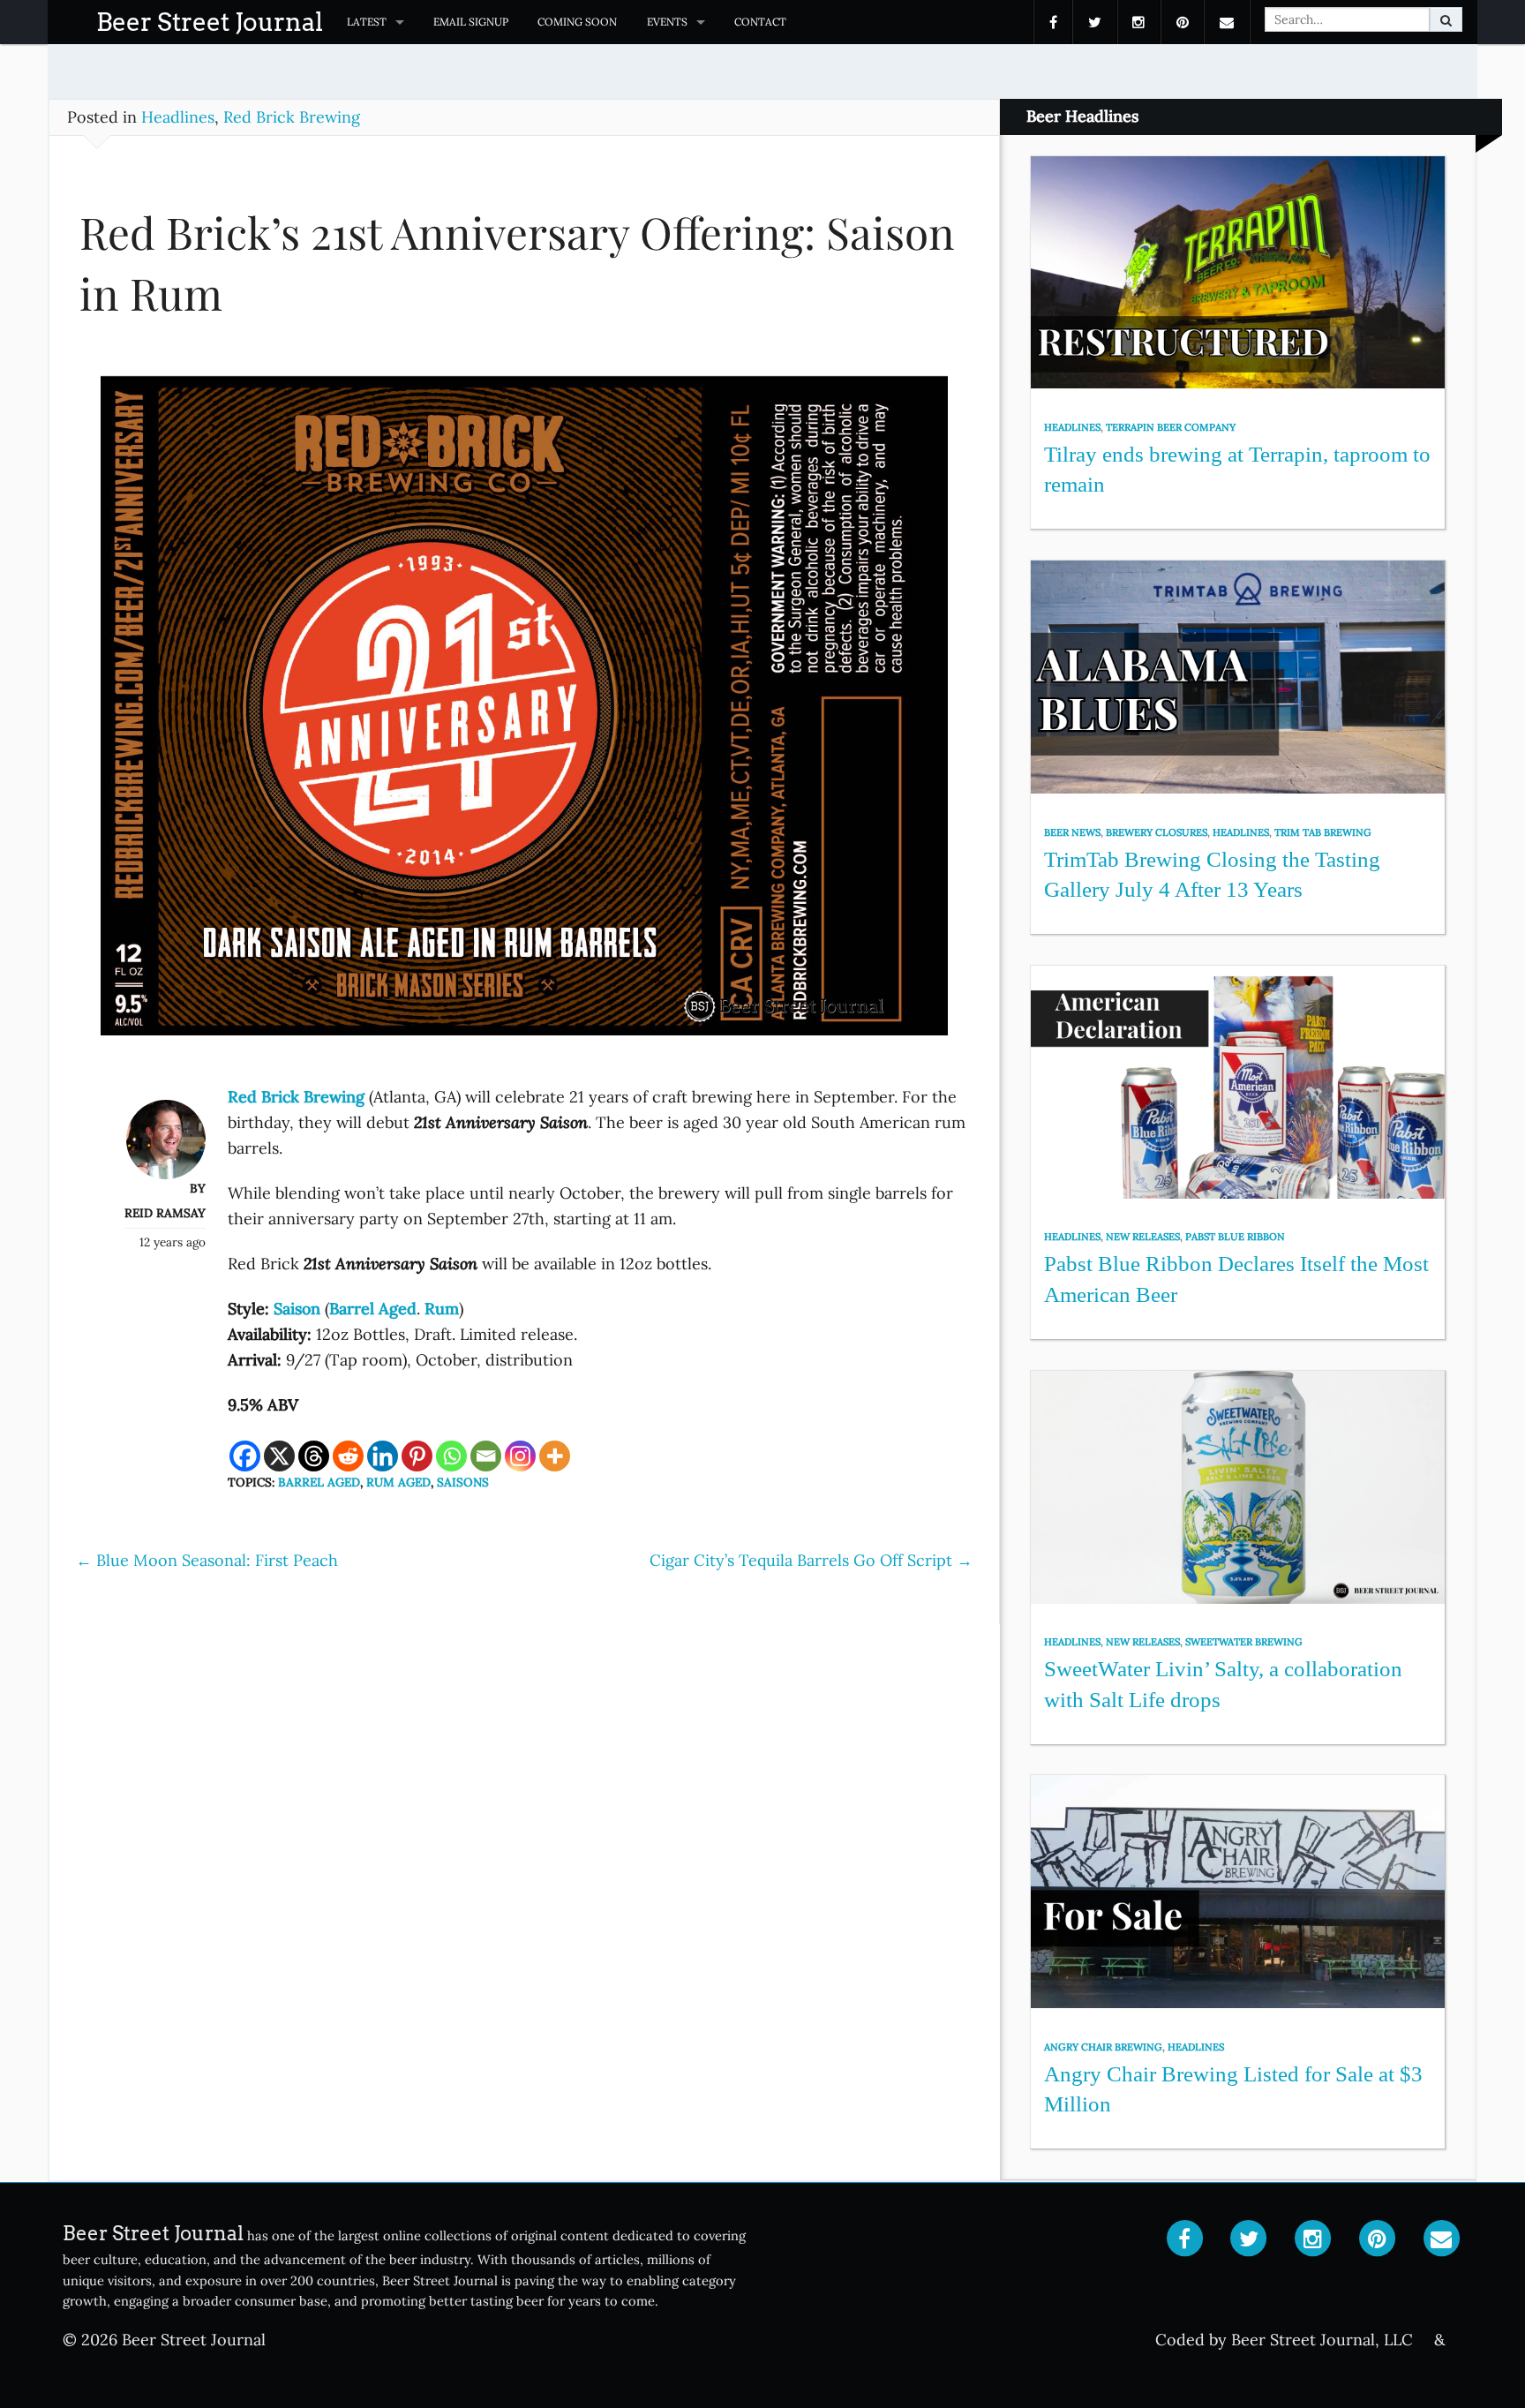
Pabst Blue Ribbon (1235, 1237)
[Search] (1446, 19)
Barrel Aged (319, 1482)
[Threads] (314, 1456)
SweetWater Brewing (1244, 1642)
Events (667, 22)
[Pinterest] (417, 1456)
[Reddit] (348, 1456)
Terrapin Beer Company (1171, 427)
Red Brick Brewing (292, 117)
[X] (279, 1456)
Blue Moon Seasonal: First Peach (207, 1560)
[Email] (486, 1456)
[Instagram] (520, 1456)
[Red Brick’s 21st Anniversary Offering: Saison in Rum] (524, 714)
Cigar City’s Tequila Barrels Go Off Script (811, 1560)
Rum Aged (398, 1482)
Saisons (463, 1482)
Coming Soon (577, 22)
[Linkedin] (383, 1456)
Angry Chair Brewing (1103, 2047)
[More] (555, 1456)
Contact (760, 22)
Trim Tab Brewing (1323, 832)
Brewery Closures (1157, 832)
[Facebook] (245, 1456)
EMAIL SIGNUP (471, 22)
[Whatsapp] (451, 1456)
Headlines (178, 117)
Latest (367, 22)
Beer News (1072, 832)
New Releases (1143, 1237)
